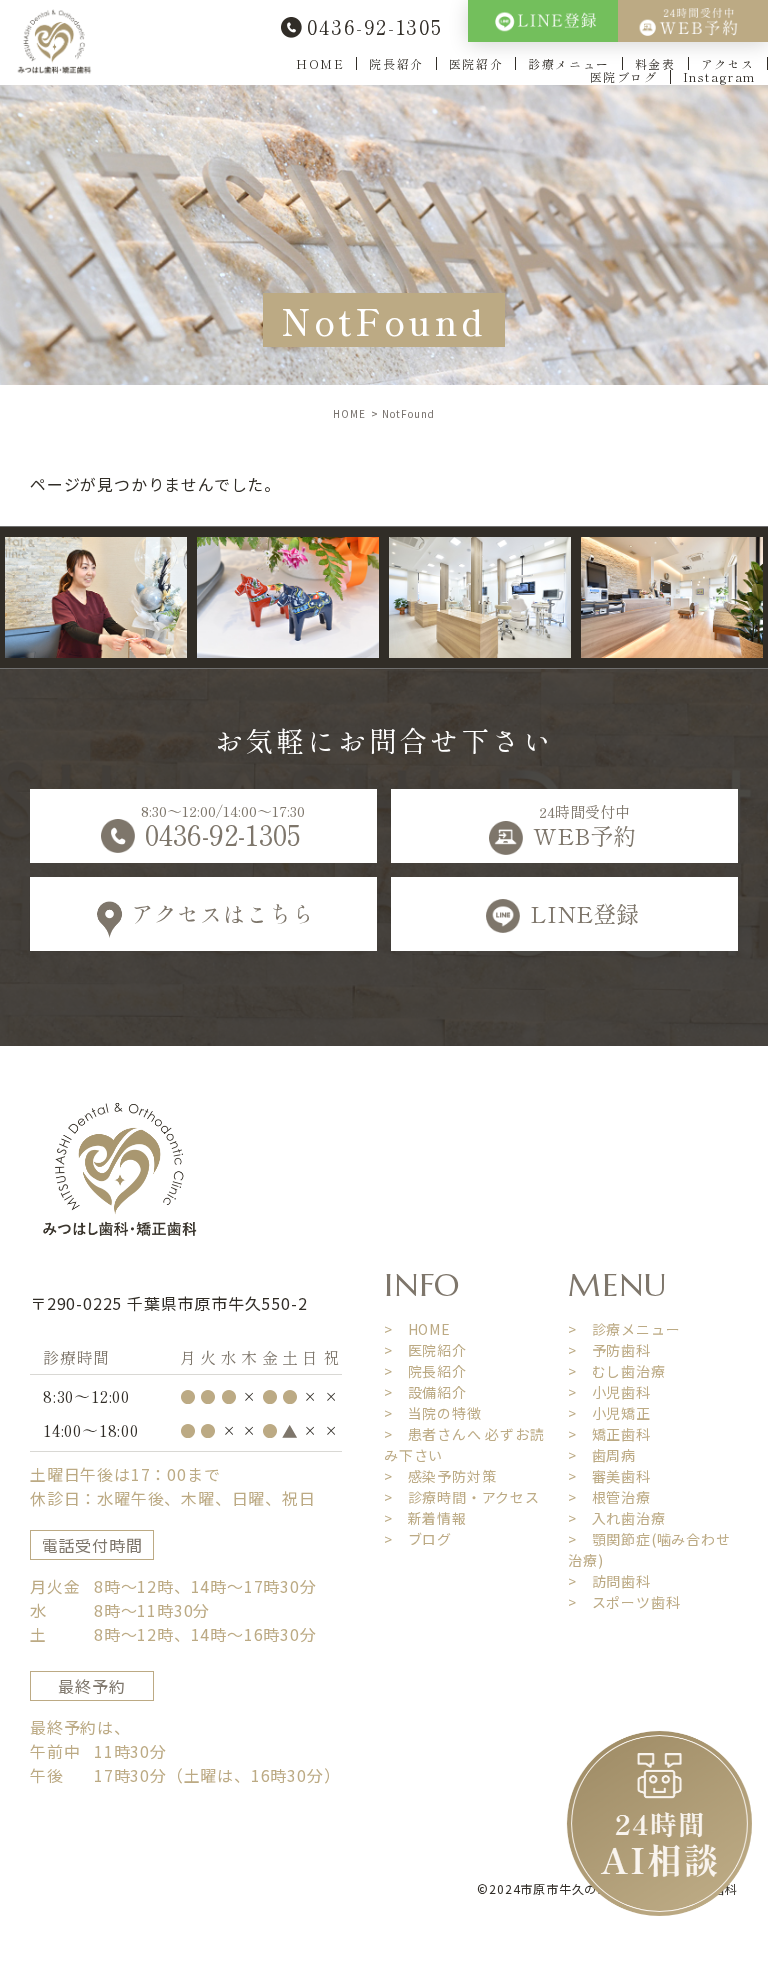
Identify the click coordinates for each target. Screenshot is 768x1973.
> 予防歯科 (609, 1350)
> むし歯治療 (617, 1371)
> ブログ (418, 1539)
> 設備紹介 (425, 1392)
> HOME (417, 1329)
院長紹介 (396, 63)
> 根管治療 (609, 1497)
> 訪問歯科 (609, 1581)
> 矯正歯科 (609, 1434)
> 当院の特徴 (433, 1413)
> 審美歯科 (609, 1476)
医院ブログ (624, 76)
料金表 (655, 63)
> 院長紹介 (425, 1371)
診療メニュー (569, 63)
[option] (261, 597)
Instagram (719, 76)
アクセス (728, 63)
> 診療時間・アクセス (462, 1497)
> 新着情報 (425, 1518)
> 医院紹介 (425, 1350)
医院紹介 (476, 63)
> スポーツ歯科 (624, 1602)
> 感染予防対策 (440, 1476)
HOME (320, 63)
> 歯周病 (602, 1455)
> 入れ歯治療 (617, 1518)
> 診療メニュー (624, 1329)
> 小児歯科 (609, 1392)
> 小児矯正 (609, 1413)
